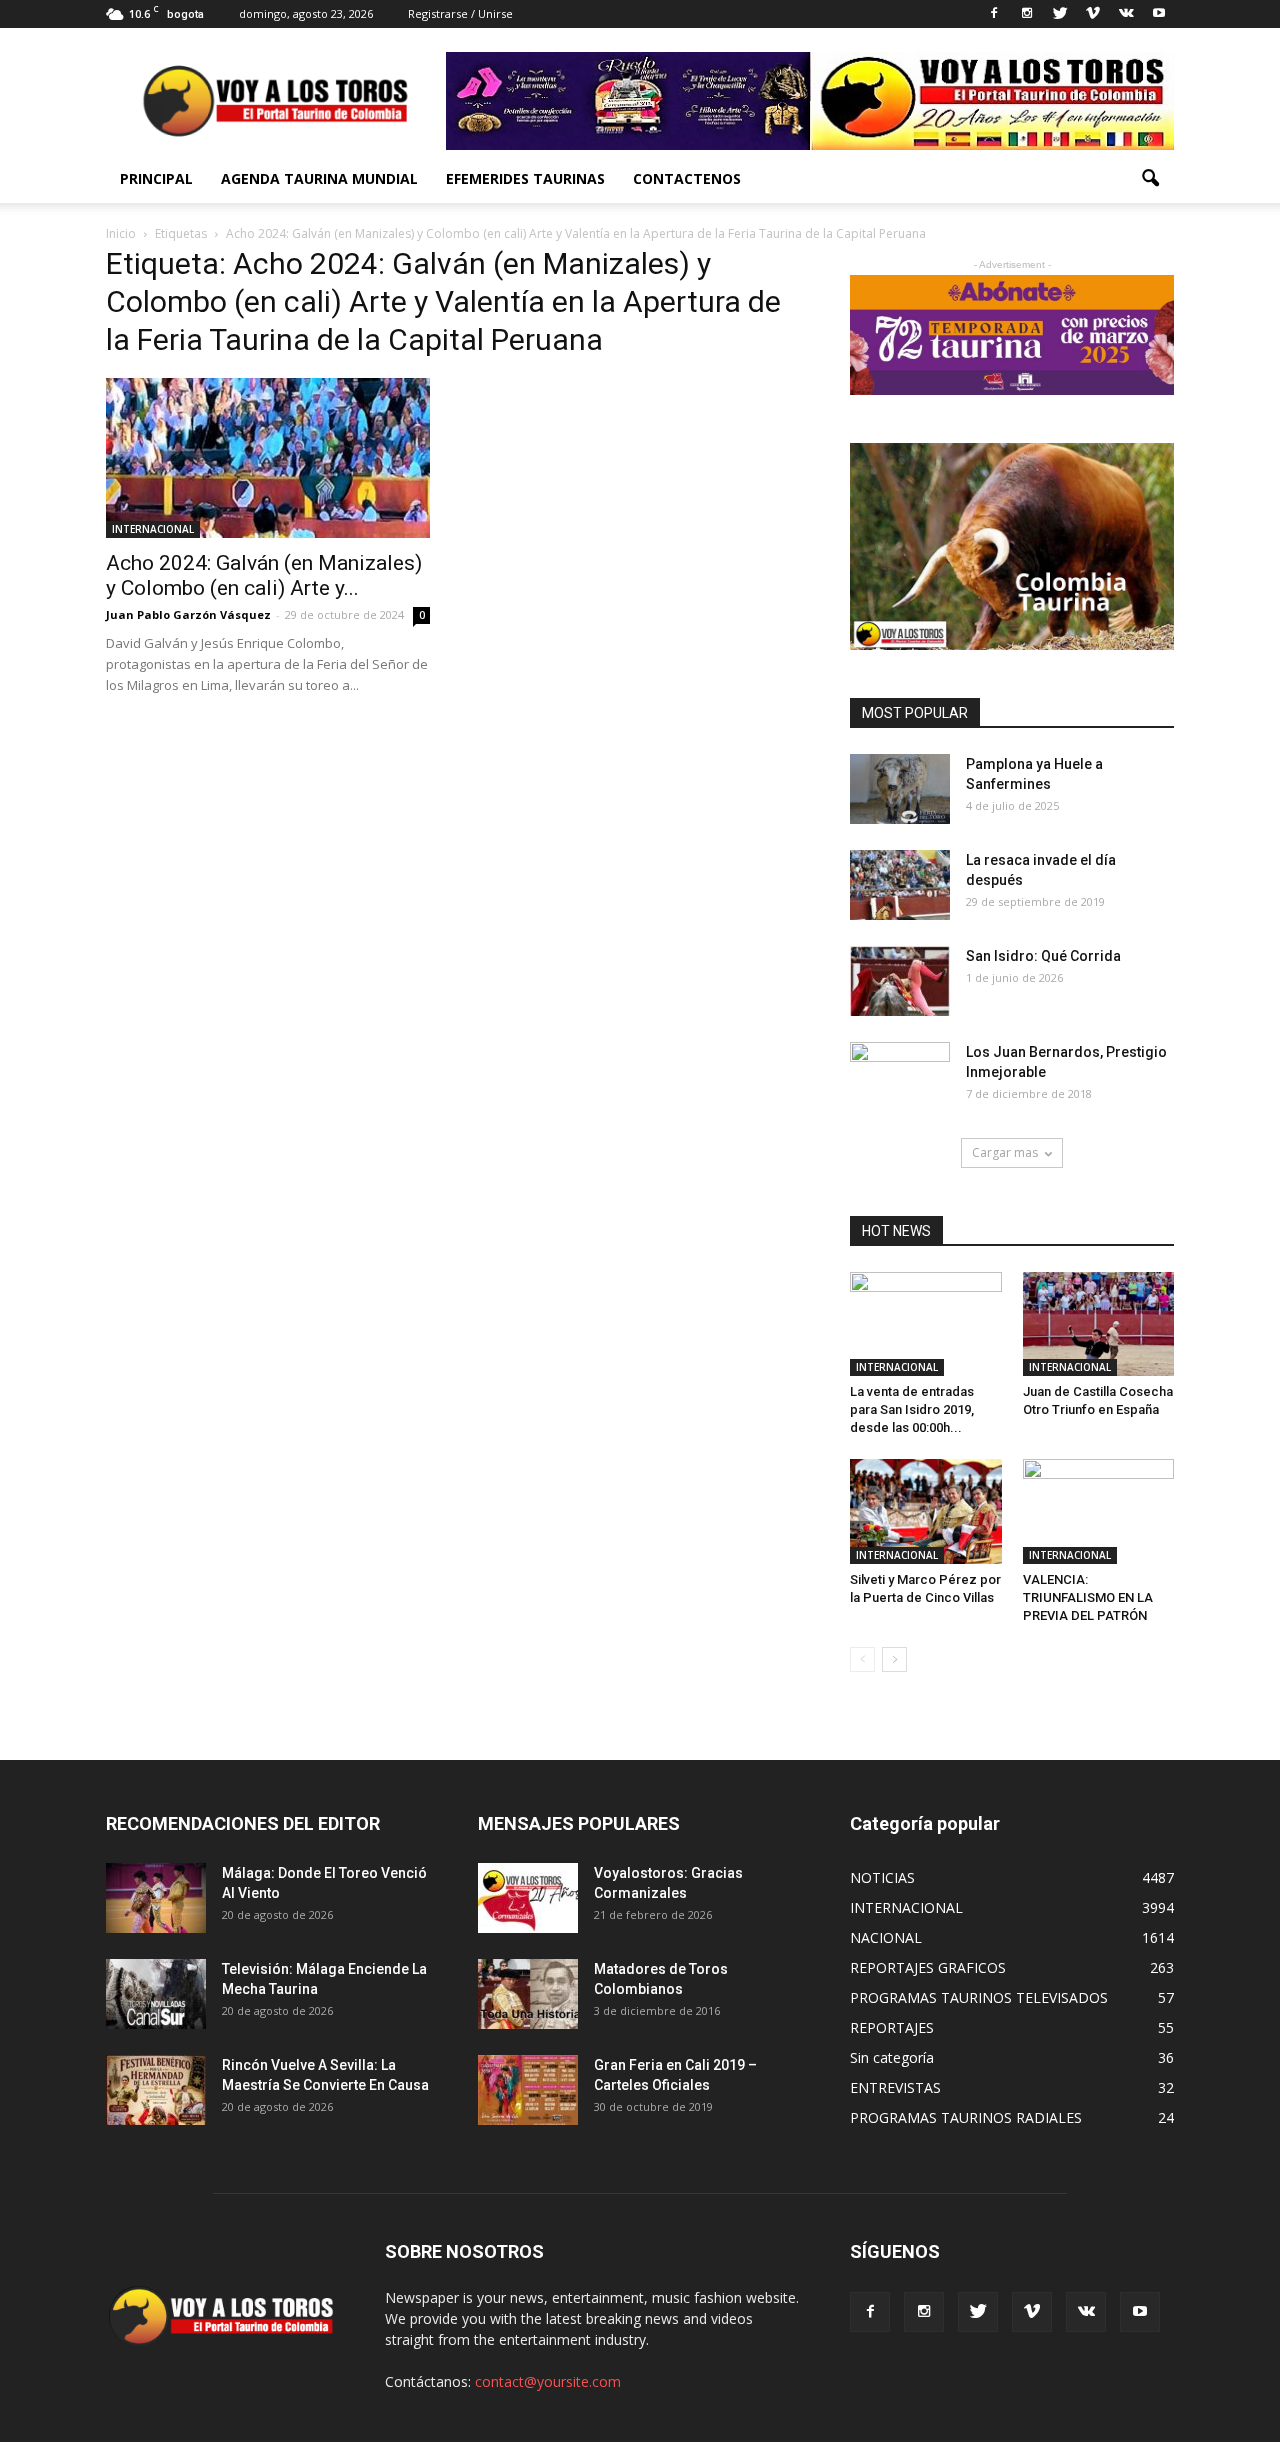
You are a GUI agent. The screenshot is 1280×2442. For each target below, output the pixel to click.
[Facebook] (994, 14)
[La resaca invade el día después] (900, 885)
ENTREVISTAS (895, 2087)
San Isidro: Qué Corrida (1043, 956)
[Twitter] (1060, 14)
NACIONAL (886, 1937)
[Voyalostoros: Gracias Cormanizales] (528, 1898)
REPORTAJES (892, 2027)
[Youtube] (1159, 14)
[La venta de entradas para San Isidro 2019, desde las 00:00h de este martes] (926, 1324)
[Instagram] (1027, 14)
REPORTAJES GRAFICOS (928, 1967)
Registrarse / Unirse (460, 13)
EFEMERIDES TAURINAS (525, 178)
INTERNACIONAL (153, 529)
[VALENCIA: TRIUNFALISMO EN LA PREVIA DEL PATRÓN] (1099, 1511)
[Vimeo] (1093, 14)
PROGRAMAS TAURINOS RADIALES (966, 2117)
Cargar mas (1005, 1152)
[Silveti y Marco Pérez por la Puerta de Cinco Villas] (926, 1511)
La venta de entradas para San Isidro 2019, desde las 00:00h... (912, 1409)
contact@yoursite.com (548, 2381)
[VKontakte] (1126, 14)
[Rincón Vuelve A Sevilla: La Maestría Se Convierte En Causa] (156, 2090)
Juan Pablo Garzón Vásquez (188, 614)
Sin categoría (892, 2057)
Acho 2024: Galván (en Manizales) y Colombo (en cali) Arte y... (264, 575)
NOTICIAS (882, 1877)
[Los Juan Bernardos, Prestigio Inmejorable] (900, 1077)
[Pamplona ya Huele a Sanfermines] (900, 789)
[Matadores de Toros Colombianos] (528, 1994)
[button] (1150, 179)
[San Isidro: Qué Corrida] (900, 981)
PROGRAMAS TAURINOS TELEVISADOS (979, 1997)
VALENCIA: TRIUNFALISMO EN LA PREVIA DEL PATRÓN (1088, 1597)
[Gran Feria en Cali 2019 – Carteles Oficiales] (528, 2090)
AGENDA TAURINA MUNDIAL (319, 178)
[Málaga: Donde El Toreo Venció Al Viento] (156, 1898)
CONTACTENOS (687, 178)
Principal (156, 178)
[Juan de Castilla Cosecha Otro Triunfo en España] (1099, 1324)
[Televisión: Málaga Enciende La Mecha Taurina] (156, 1994)
